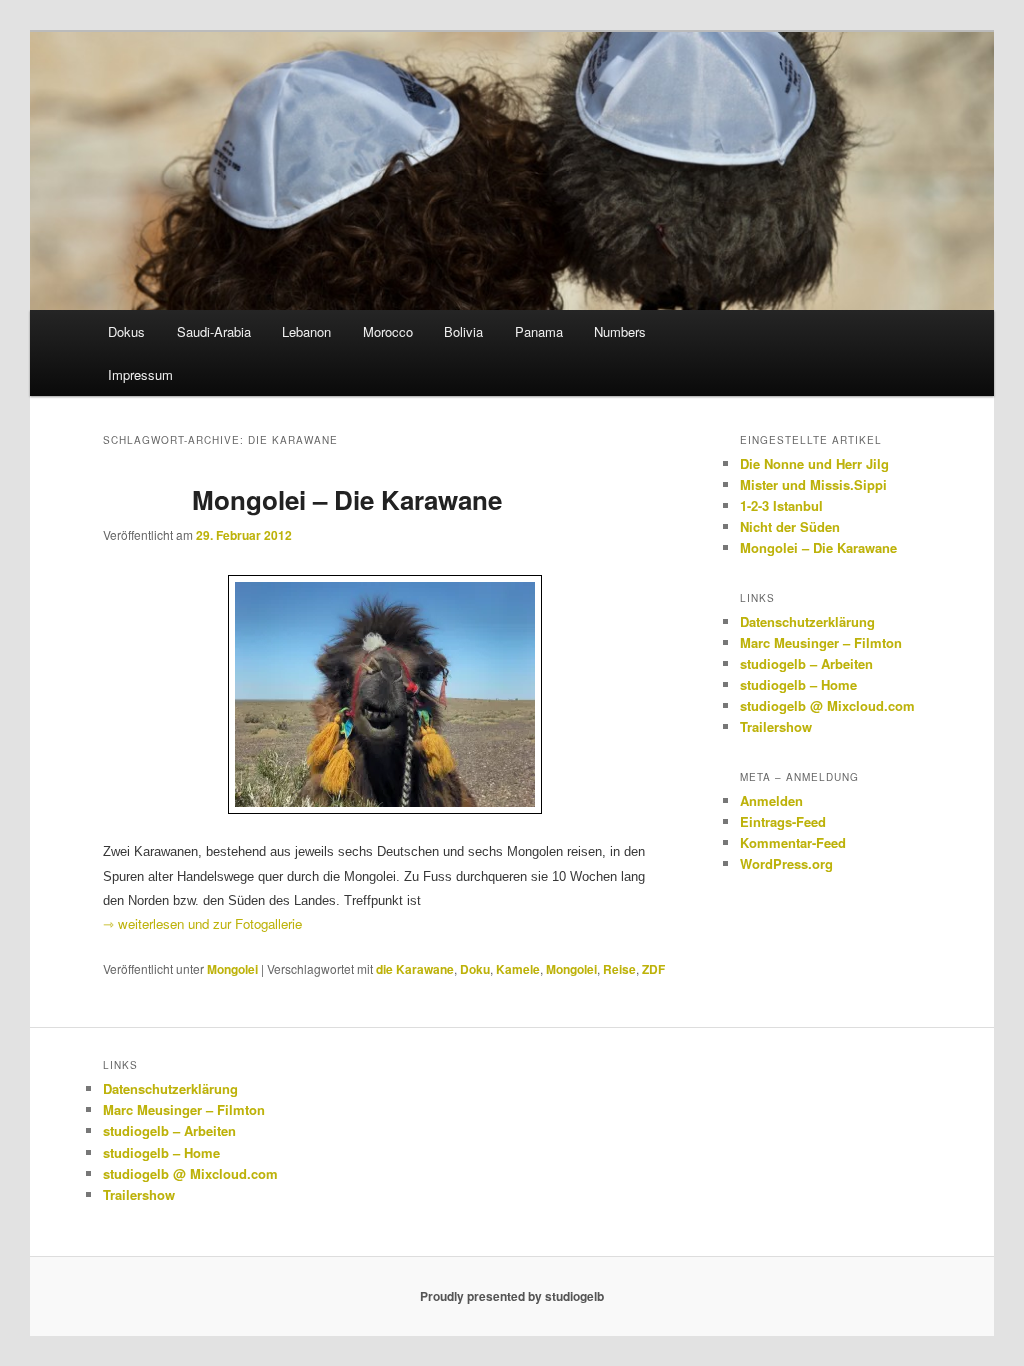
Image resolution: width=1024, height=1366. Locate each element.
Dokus (126, 331)
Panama (539, 331)
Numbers (620, 331)
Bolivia (463, 331)
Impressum (140, 374)
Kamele (518, 969)
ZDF (653, 969)
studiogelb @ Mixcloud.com (827, 705)
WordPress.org (786, 863)
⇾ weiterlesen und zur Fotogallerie (202, 923)
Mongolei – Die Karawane (347, 499)
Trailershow (776, 726)
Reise (619, 969)
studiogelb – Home (798, 684)
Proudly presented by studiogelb (512, 1296)
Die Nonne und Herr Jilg (814, 463)
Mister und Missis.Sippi (813, 484)
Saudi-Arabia (214, 331)
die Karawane (415, 969)
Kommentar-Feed (793, 842)
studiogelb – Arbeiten (806, 663)
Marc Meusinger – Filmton (821, 642)
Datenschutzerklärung (807, 621)
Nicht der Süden (790, 526)
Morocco (388, 331)
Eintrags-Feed (783, 821)
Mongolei (232, 969)
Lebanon (306, 331)
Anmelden (771, 800)
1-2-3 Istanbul (781, 505)
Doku (475, 969)
